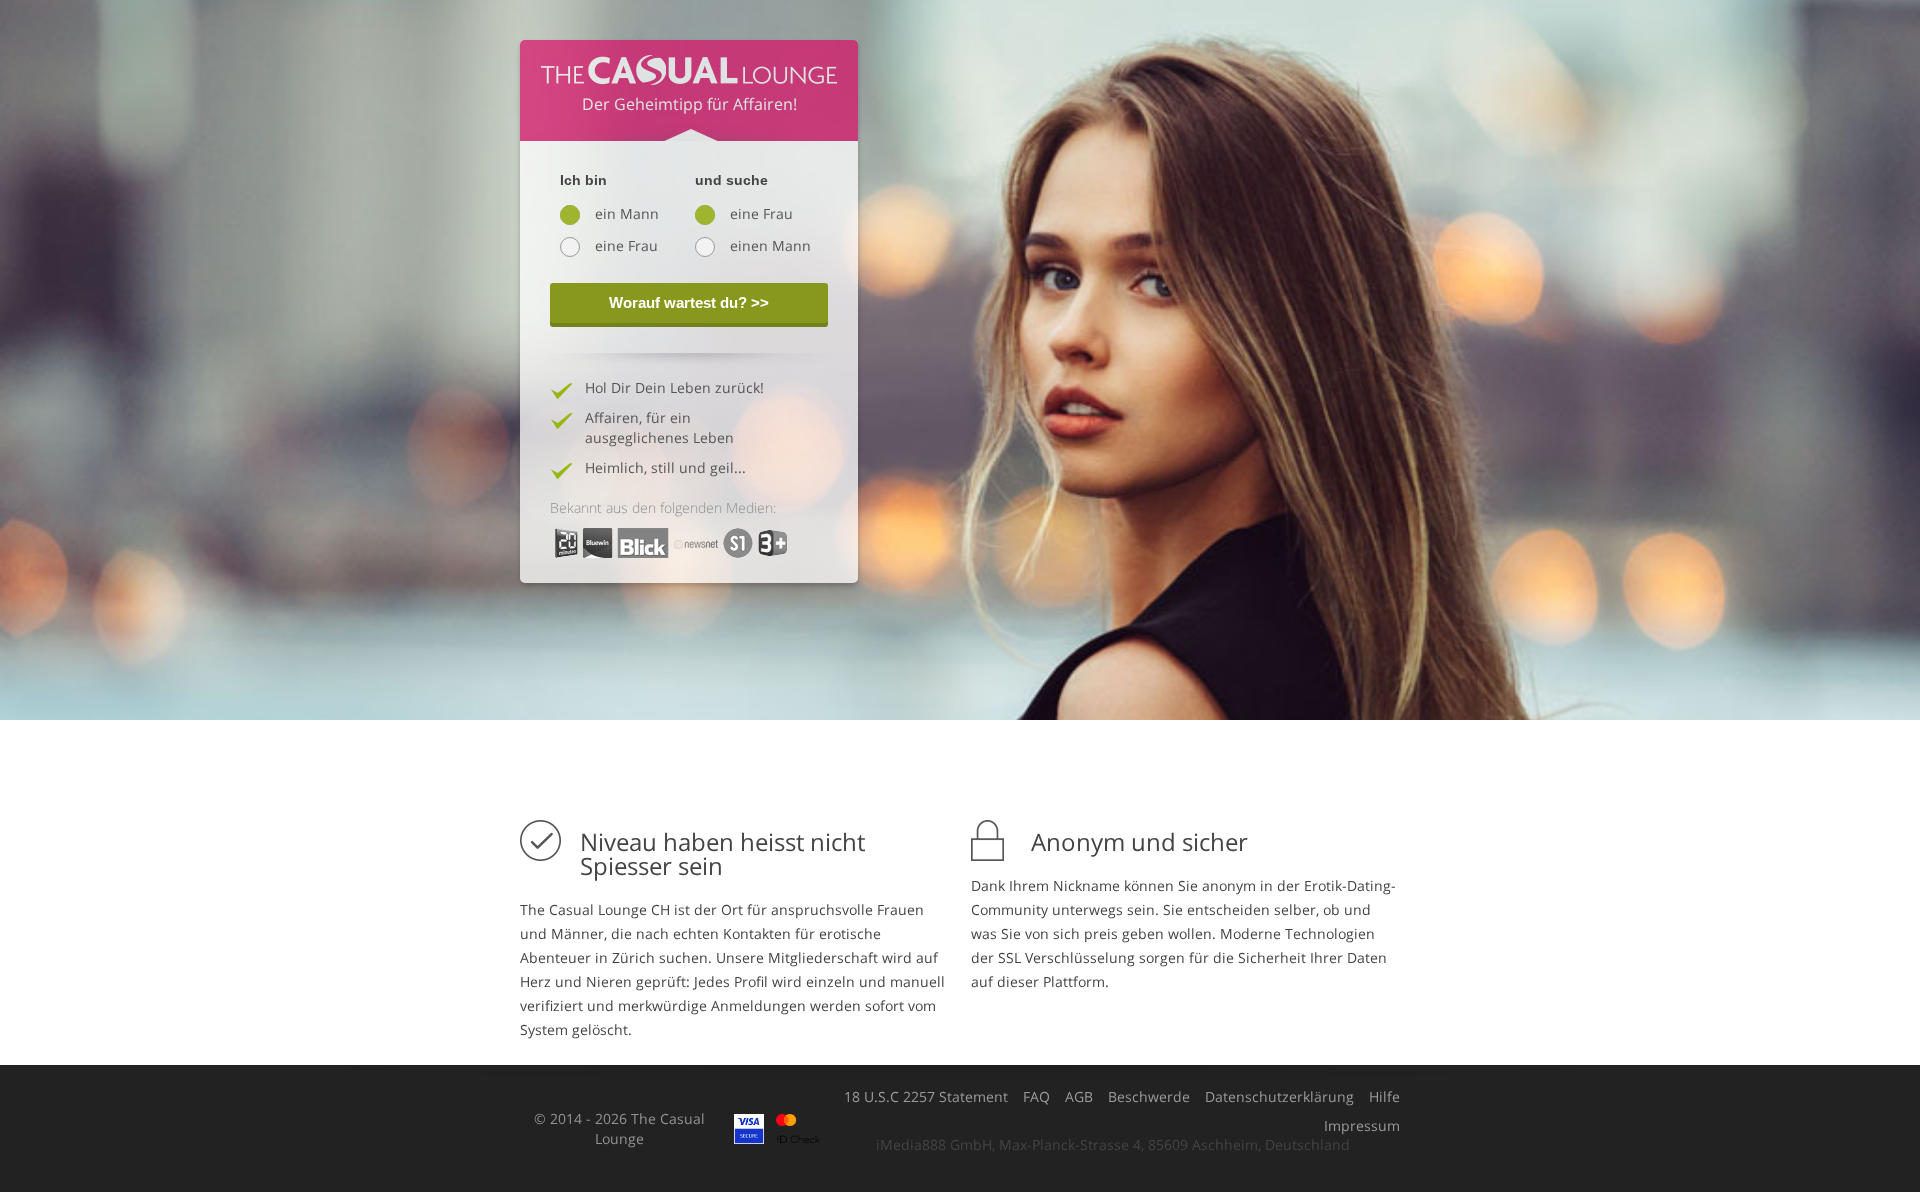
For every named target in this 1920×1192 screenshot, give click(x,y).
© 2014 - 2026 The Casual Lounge (619, 1128)
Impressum (1362, 1126)
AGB (1079, 1097)
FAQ (1036, 1097)
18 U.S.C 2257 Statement (926, 1097)
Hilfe (1384, 1097)
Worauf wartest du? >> (689, 302)
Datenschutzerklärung (1279, 1097)
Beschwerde (1149, 1097)
